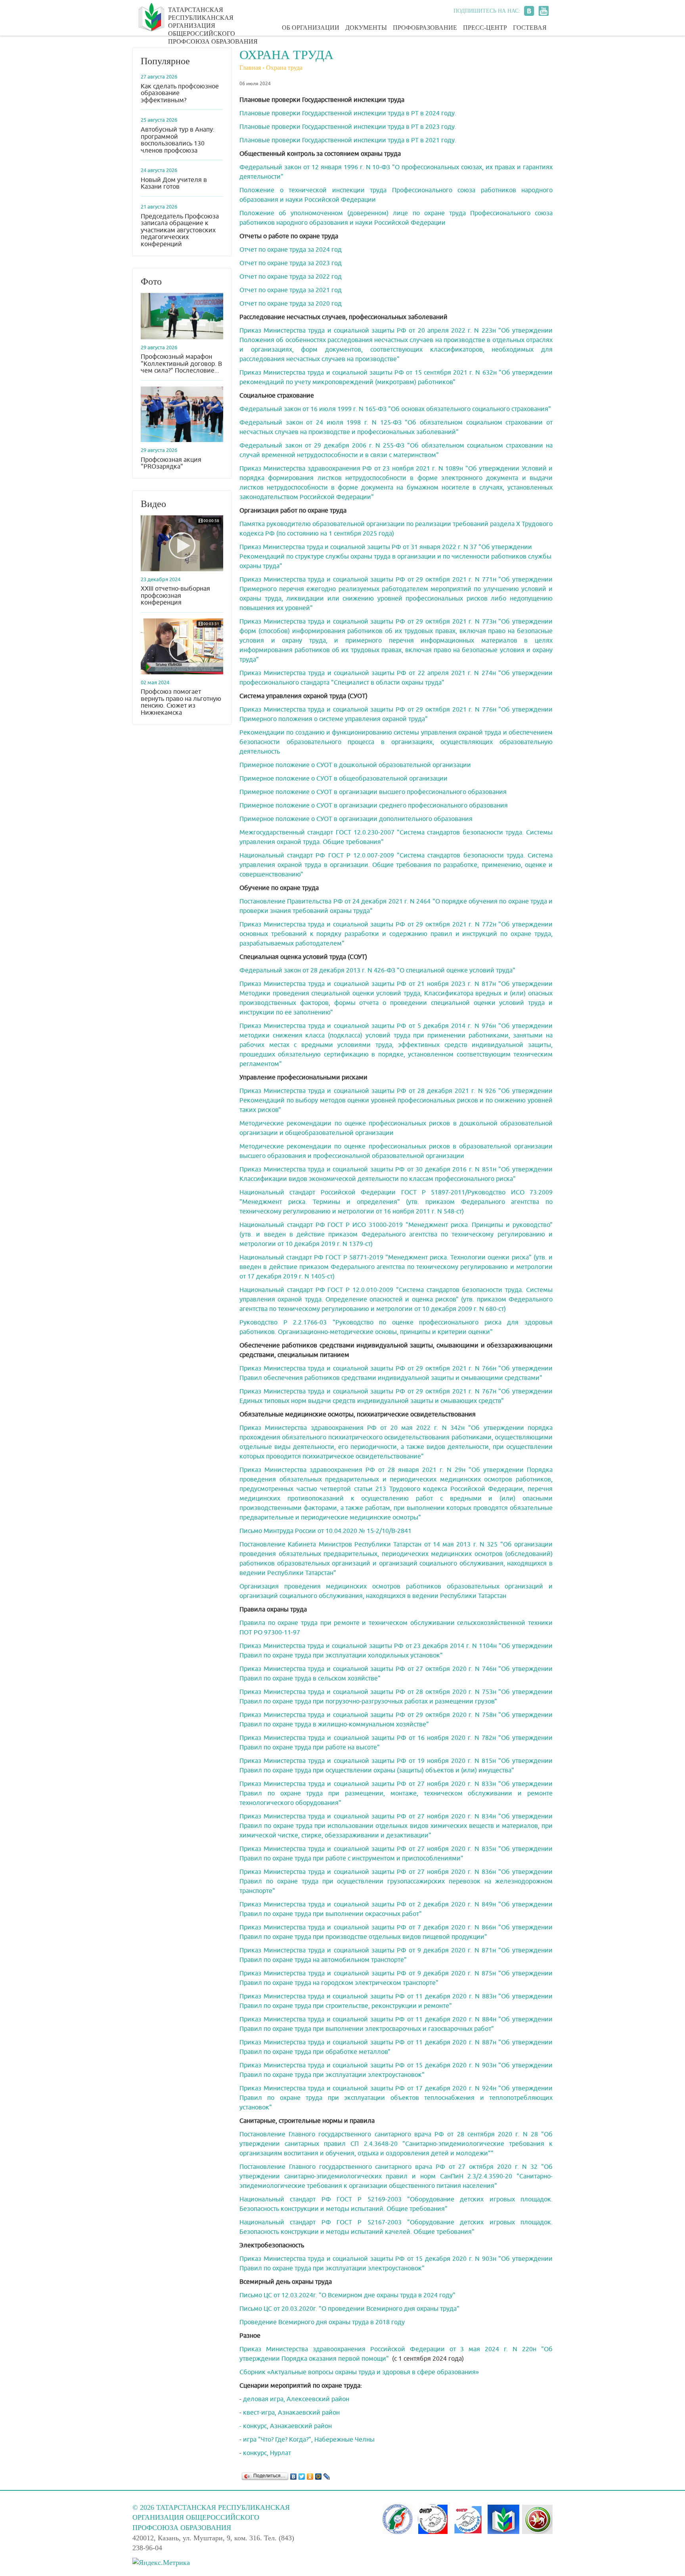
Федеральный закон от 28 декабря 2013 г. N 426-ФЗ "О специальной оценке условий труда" (377, 970)
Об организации (311, 28)
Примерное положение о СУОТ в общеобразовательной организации (343, 778)
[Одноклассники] (310, 2475)
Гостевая (530, 28)
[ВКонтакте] (294, 2475)
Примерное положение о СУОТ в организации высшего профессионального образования (373, 792)
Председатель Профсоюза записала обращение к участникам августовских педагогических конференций (180, 230)
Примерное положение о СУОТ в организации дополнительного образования (356, 819)
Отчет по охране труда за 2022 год (291, 277)
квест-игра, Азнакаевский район (291, 2412)
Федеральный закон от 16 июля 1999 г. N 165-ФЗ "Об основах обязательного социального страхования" (395, 409)
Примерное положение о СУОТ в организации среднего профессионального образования (374, 805)
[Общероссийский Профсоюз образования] (503, 2519)
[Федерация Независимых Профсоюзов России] (433, 2519)
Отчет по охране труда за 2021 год (291, 290)
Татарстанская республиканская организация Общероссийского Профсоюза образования (213, 21)
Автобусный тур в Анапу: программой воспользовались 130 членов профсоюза (178, 140)
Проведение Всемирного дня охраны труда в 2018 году (322, 2322)
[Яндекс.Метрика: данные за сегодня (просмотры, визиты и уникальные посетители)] (161, 2563)
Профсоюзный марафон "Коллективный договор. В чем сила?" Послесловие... (181, 364)
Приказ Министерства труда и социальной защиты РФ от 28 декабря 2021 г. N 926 (368, 1091)
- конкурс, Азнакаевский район (286, 2426)
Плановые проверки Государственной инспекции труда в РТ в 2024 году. (348, 113)
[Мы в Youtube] (543, 11)
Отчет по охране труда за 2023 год (291, 263)
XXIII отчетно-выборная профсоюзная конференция (175, 595)
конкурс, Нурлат (266, 2453)
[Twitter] (302, 2475)
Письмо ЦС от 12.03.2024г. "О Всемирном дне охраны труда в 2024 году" (347, 2295)
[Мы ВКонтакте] (529, 11)
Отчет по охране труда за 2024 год (291, 250)
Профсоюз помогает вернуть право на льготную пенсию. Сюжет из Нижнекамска (181, 702)
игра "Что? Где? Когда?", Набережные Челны (309, 2439)
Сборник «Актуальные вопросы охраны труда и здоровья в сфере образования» (359, 2372)
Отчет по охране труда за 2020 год (291, 303)
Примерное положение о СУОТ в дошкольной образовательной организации (355, 765)
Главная (250, 68)
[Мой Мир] (319, 2475)
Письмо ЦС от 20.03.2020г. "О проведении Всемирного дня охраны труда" (349, 2309)
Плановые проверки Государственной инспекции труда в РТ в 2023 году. (348, 127)
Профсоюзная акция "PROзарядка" (171, 463)
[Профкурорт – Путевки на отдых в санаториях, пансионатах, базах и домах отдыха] (468, 2519)
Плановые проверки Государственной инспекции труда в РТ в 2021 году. (348, 140)
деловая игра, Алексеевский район (296, 2399)
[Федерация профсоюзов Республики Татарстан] (398, 2519)
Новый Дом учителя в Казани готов (174, 183)
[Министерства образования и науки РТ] (537, 2519)
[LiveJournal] (327, 2475)
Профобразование (425, 28)
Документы (366, 28)
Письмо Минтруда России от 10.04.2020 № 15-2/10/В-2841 (325, 1531)
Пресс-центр (485, 28)
